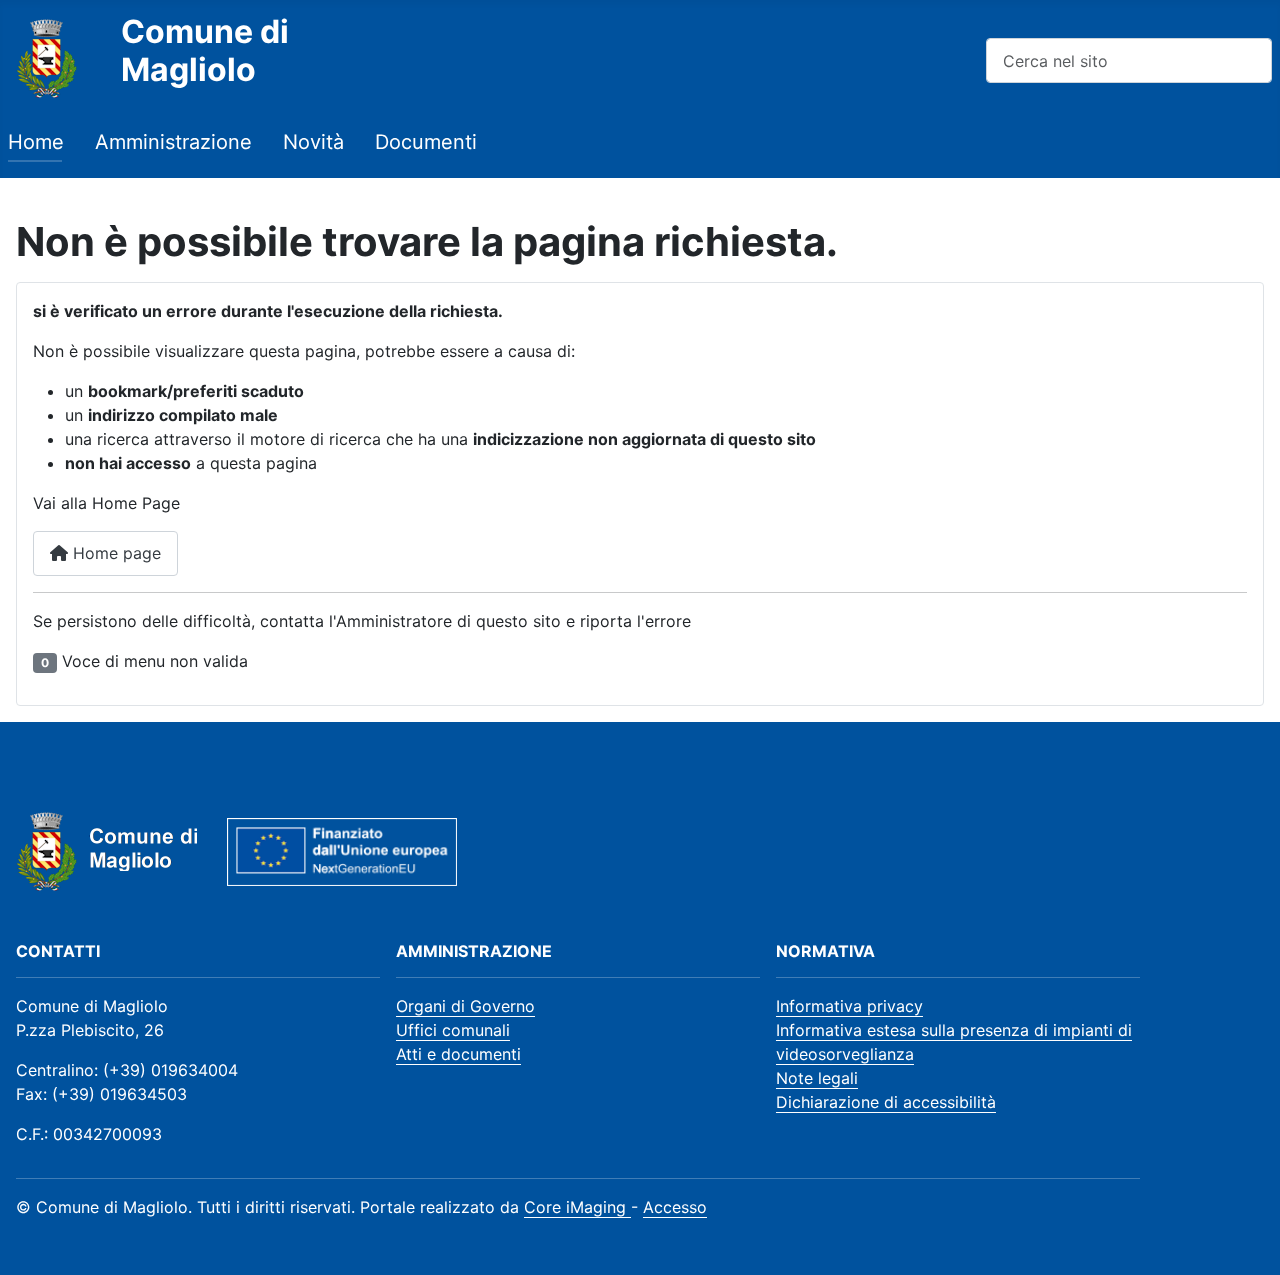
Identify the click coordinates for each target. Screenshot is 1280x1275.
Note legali (817, 1078)
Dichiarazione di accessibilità (886, 1102)
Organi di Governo (465, 1006)
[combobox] (1129, 60)
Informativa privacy (849, 1006)
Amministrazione (173, 142)
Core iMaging (577, 1207)
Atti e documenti (458, 1054)
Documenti (426, 142)
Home (36, 142)
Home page (114, 553)
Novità (313, 142)
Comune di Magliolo (205, 50)
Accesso (675, 1207)
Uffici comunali (453, 1030)
